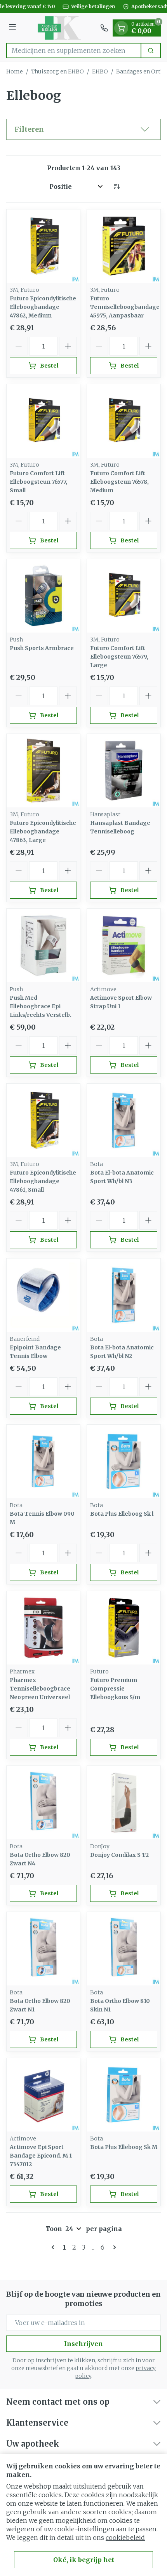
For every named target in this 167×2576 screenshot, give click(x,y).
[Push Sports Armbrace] (43, 596)
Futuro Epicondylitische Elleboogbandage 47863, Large (43, 831)
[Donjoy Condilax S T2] (124, 1803)
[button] (83, 129)
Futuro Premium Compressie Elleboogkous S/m (115, 1689)
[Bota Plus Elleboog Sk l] (124, 1461)
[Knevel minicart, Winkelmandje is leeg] (121, 28)
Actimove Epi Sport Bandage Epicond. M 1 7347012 (41, 2156)
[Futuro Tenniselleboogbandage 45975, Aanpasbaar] (124, 246)
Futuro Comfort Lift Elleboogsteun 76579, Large (119, 657)
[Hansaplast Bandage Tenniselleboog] (124, 771)
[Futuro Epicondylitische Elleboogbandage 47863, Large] (43, 771)
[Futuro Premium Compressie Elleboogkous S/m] (124, 1628)
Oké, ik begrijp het (84, 2560)
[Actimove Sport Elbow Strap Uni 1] (124, 946)
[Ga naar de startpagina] (59, 28)
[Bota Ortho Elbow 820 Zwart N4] (43, 1803)
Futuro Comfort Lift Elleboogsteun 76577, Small (38, 482)
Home (15, 71)
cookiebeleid (125, 2538)
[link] (54, 2247)
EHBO (100, 71)
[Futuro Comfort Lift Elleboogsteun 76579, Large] (124, 596)
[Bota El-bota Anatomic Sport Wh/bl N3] (124, 1120)
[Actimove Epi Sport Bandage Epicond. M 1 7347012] (43, 2095)
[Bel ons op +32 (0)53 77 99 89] (104, 28)
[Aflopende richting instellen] (117, 186)
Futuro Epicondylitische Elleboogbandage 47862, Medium (43, 307)
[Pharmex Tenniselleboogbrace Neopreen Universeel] (43, 1628)
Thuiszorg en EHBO (57, 71)
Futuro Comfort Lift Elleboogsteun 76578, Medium (119, 482)
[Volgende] (113, 2247)
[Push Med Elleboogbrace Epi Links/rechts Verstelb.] (43, 946)
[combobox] (74, 51)
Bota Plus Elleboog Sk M (124, 2147)
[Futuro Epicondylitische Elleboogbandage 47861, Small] (43, 1120)
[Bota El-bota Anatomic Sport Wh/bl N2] (124, 1295)
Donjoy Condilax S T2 (119, 1855)
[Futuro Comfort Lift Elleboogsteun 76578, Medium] (124, 421)
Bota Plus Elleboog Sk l (122, 1514)
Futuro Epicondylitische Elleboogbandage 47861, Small (43, 1181)
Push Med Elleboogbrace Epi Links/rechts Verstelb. (41, 1006)
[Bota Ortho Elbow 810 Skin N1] (124, 1949)
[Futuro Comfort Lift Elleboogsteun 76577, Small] (43, 421)
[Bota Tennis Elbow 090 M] (43, 1461)
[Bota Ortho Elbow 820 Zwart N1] (43, 1949)
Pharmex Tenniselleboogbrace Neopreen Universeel (40, 1689)
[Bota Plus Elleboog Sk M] (124, 2095)
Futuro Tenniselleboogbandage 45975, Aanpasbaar (125, 307)
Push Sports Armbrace (42, 648)
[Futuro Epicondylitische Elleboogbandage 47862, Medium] (43, 246)
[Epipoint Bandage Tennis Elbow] (43, 1295)
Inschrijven (83, 2344)
